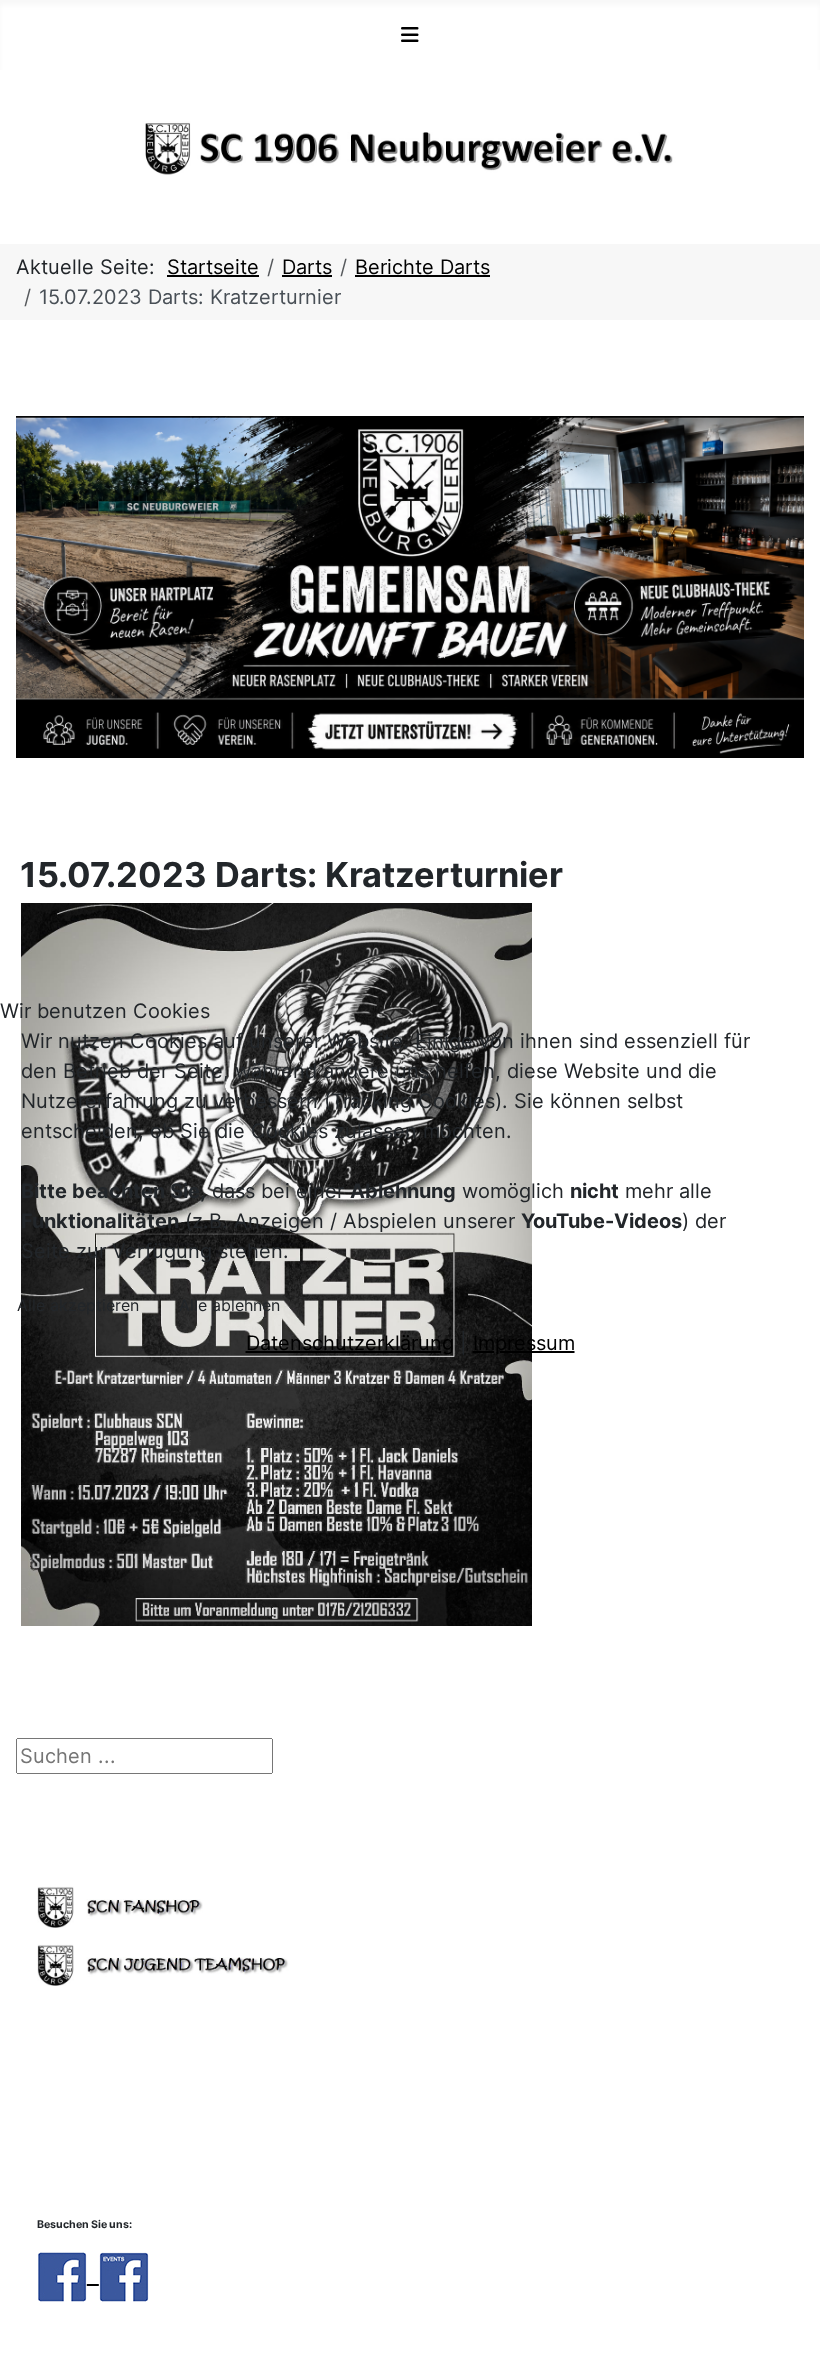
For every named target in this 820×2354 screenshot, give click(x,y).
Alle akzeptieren (78, 1305)
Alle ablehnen (229, 1305)
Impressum (524, 1343)
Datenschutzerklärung (350, 1343)
